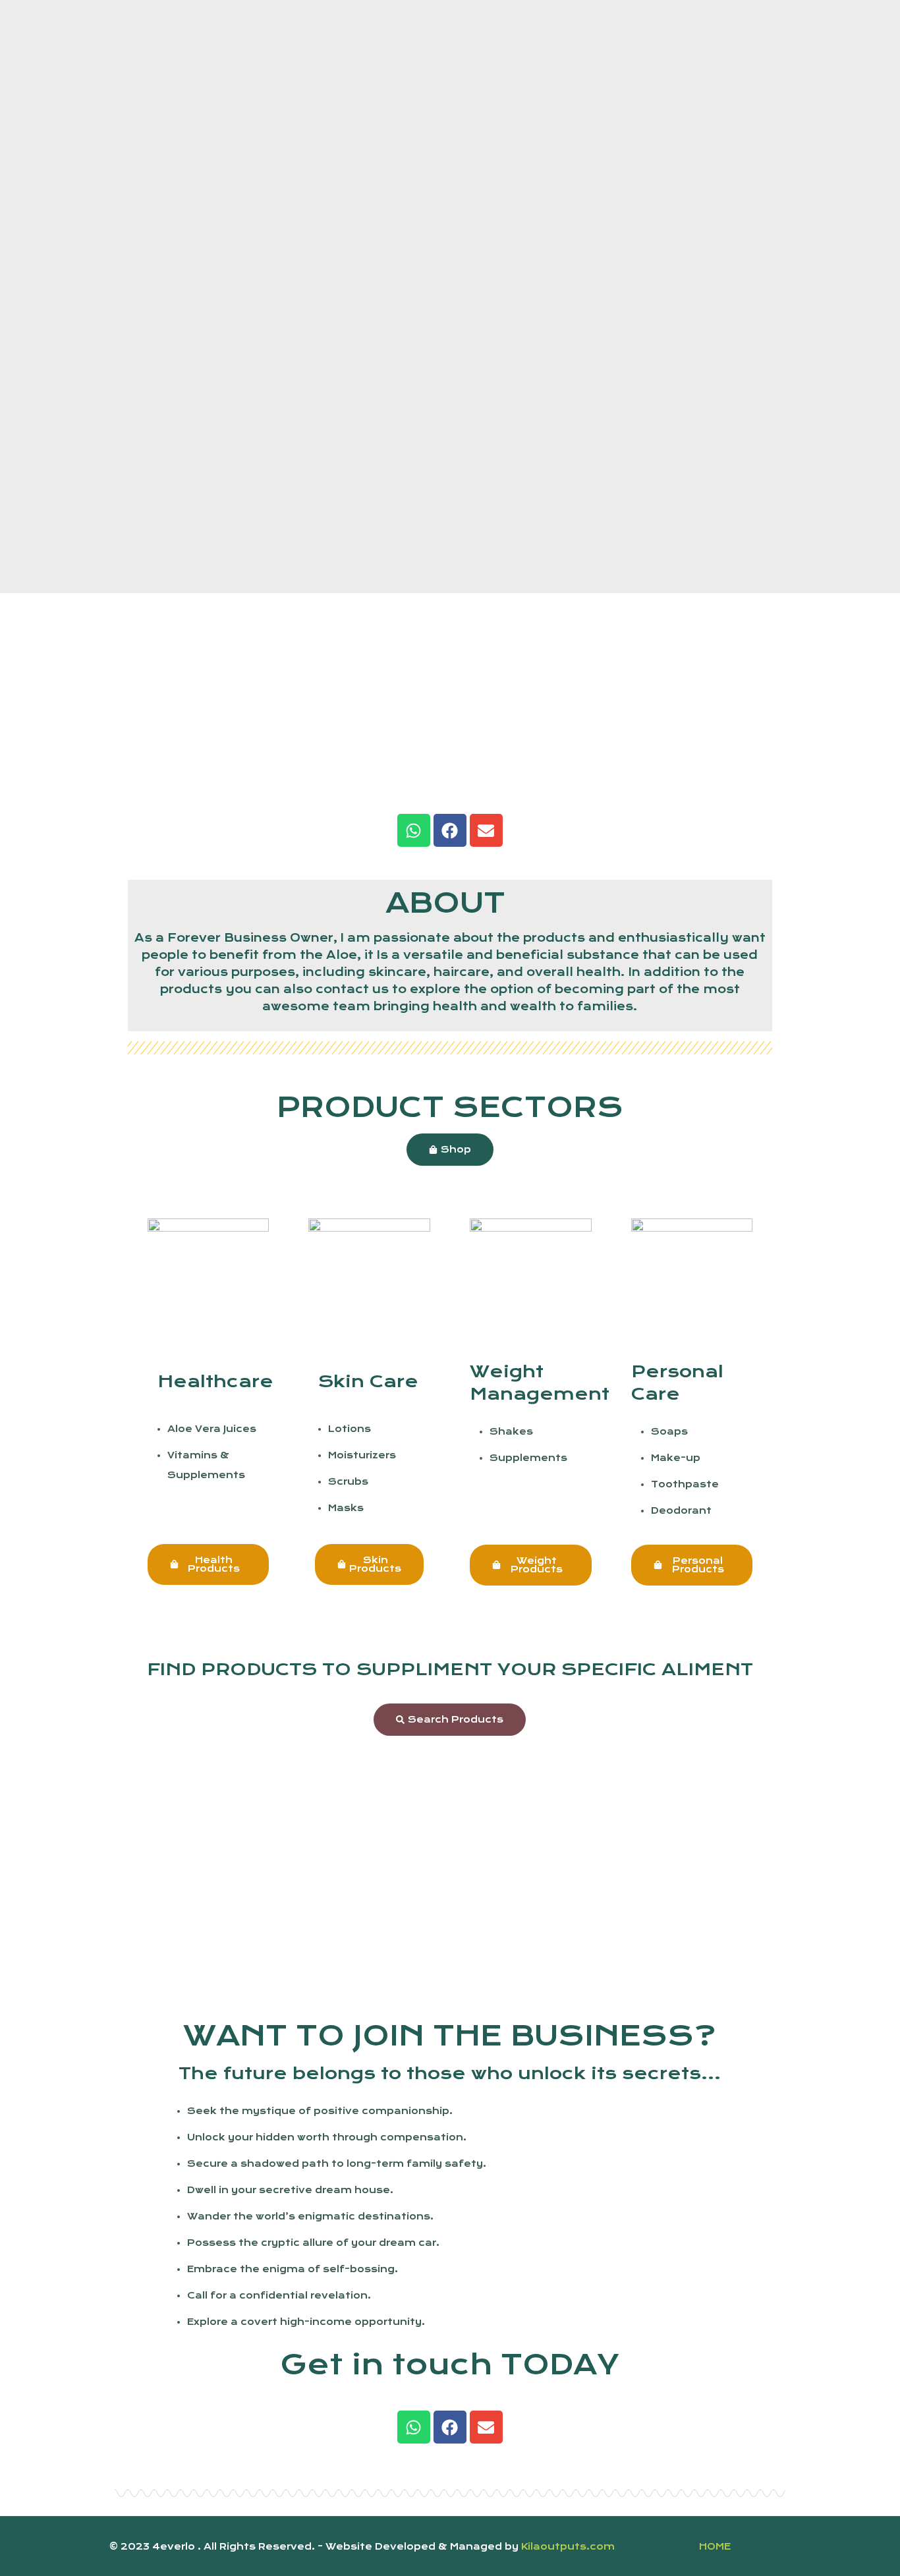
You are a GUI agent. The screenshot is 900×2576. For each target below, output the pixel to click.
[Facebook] (450, 830)
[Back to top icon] (768, 2544)
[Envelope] (486, 830)
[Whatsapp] (414, 830)
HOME (715, 2546)
